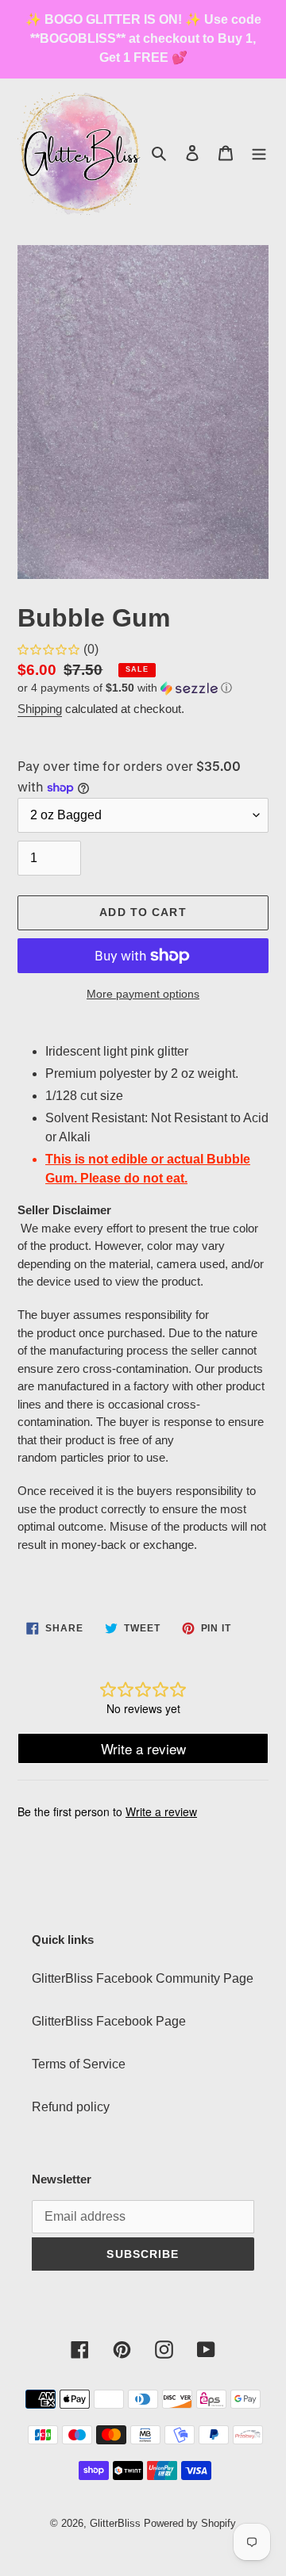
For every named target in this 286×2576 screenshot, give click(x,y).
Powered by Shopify (190, 2523)
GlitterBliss (115, 2523)
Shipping (40, 709)
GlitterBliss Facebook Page (109, 2021)
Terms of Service (79, 2064)
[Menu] (259, 153)
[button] (125, 688)
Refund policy (71, 2107)
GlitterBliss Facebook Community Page (143, 1978)
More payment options (143, 994)
